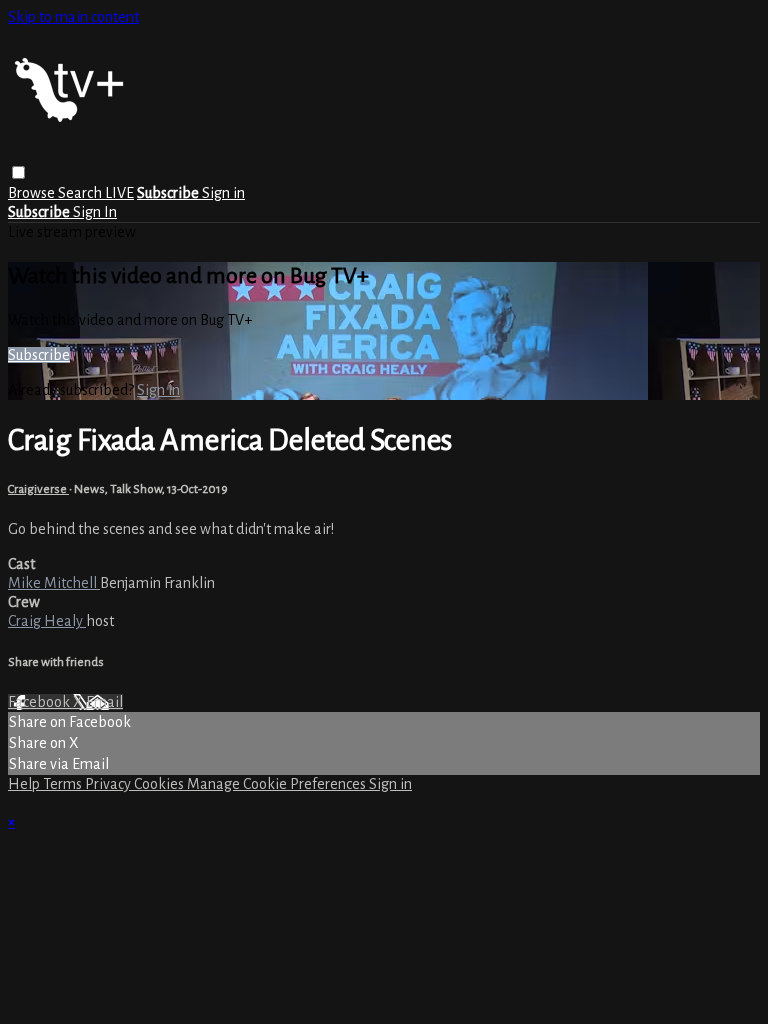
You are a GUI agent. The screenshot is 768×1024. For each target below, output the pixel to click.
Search (81, 193)
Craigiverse (38, 489)
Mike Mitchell (54, 583)
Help (25, 784)
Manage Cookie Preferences (278, 784)
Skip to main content (73, 17)
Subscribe (39, 355)
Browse (33, 193)
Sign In (95, 212)
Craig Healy (47, 621)
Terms (64, 784)
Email (104, 702)
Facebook (40, 702)
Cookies (160, 784)
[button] (18, 172)
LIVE (119, 193)
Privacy (109, 784)
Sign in (223, 193)
